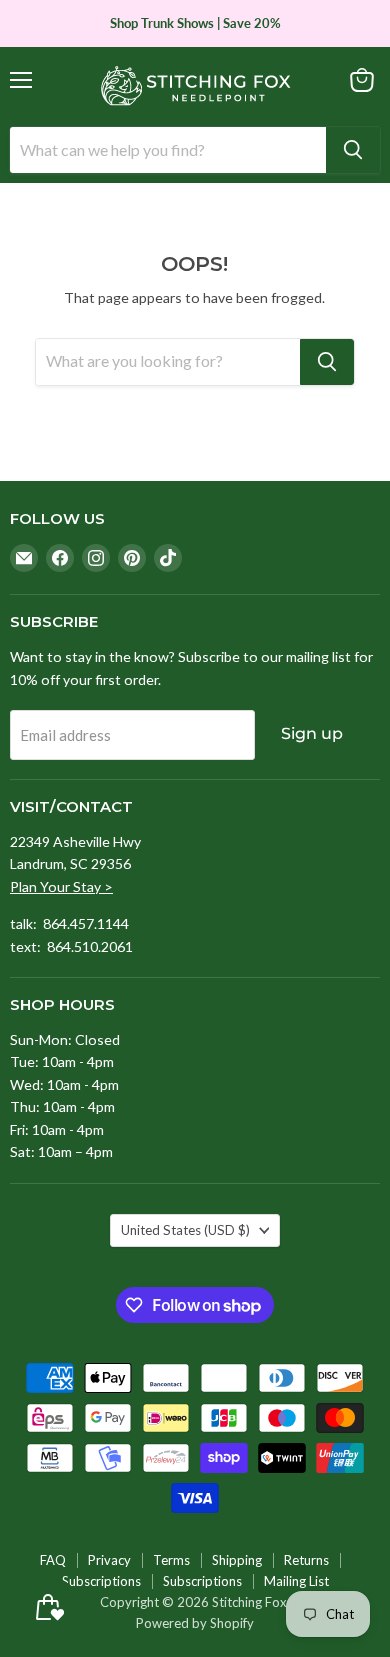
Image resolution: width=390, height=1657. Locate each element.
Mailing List (296, 1581)
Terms (171, 1560)
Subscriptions (101, 1581)
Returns (306, 1560)
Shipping (237, 1560)
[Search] (353, 150)
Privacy (109, 1560)
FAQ (53, 1560)
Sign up (312, 733)
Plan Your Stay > (61, 886)
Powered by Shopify (195, 1623)
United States (185, 1230)
